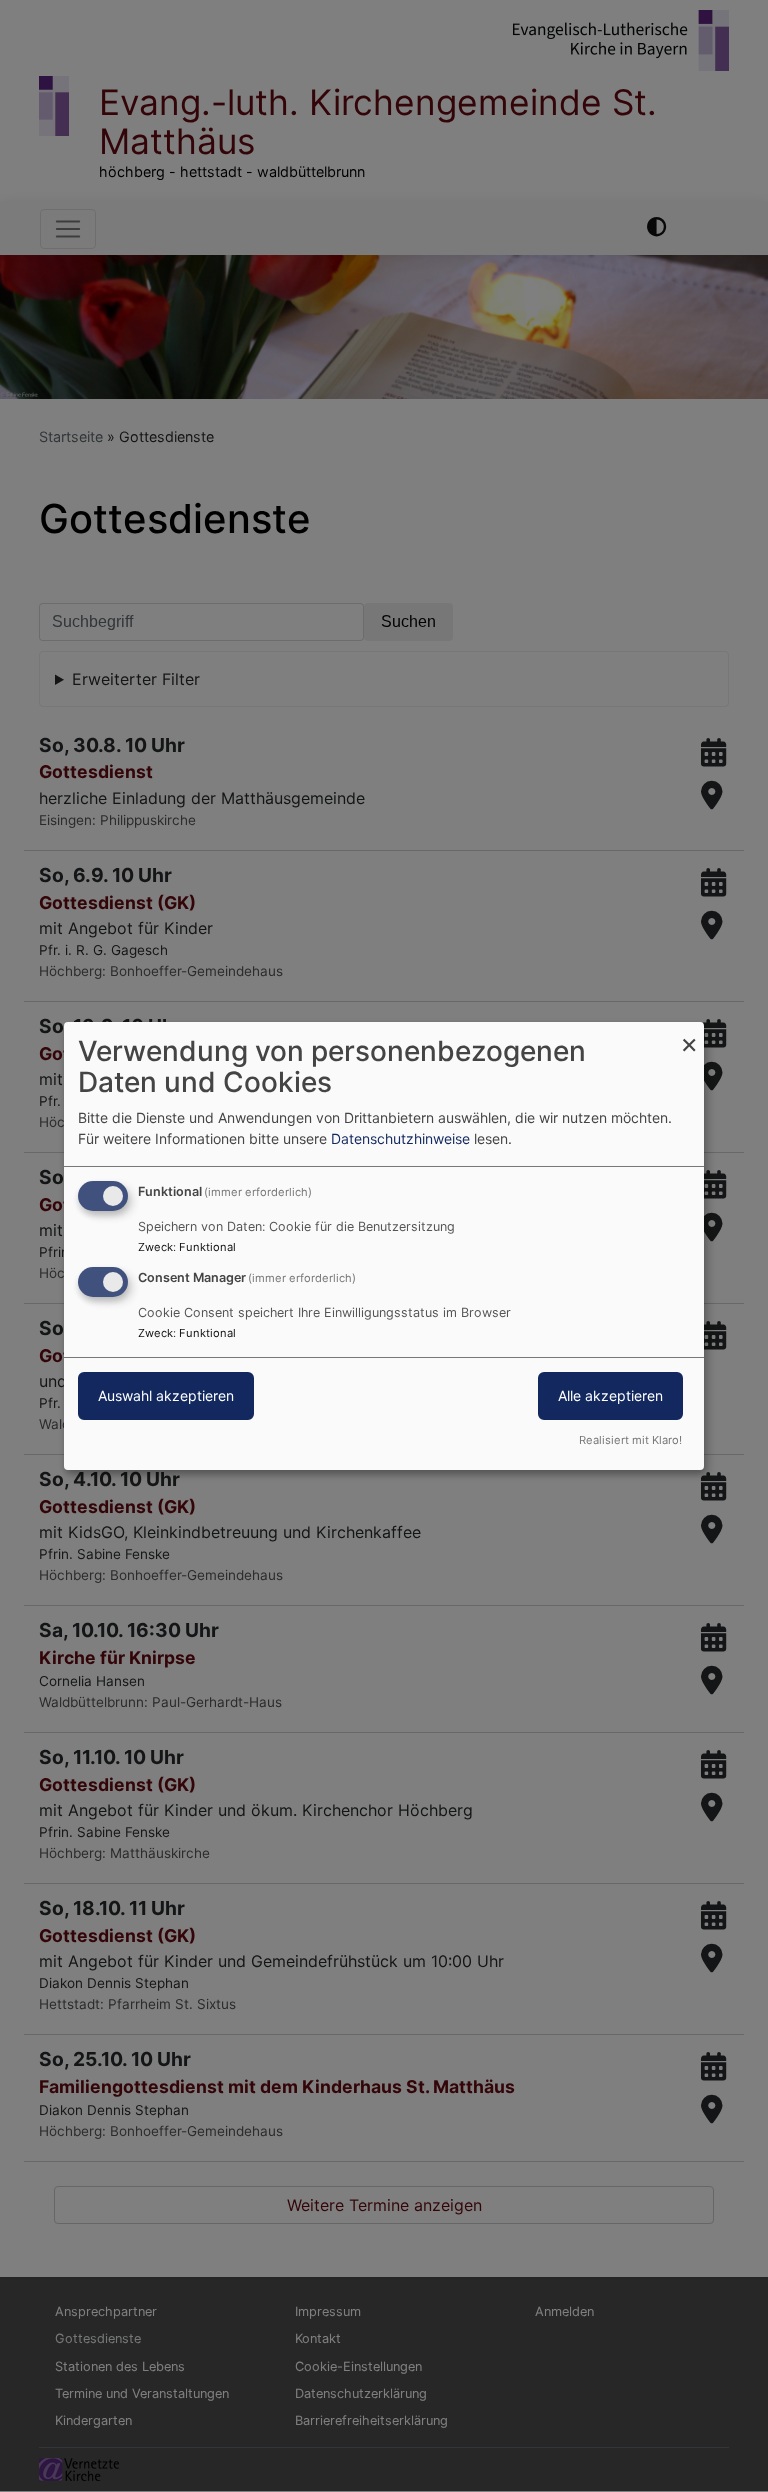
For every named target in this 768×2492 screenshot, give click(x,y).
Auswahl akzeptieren (166, 1395)
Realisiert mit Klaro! (630, 1440)
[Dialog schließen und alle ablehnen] (689, 1034)
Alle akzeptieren (610, 1395)
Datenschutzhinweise (400, 1138)
